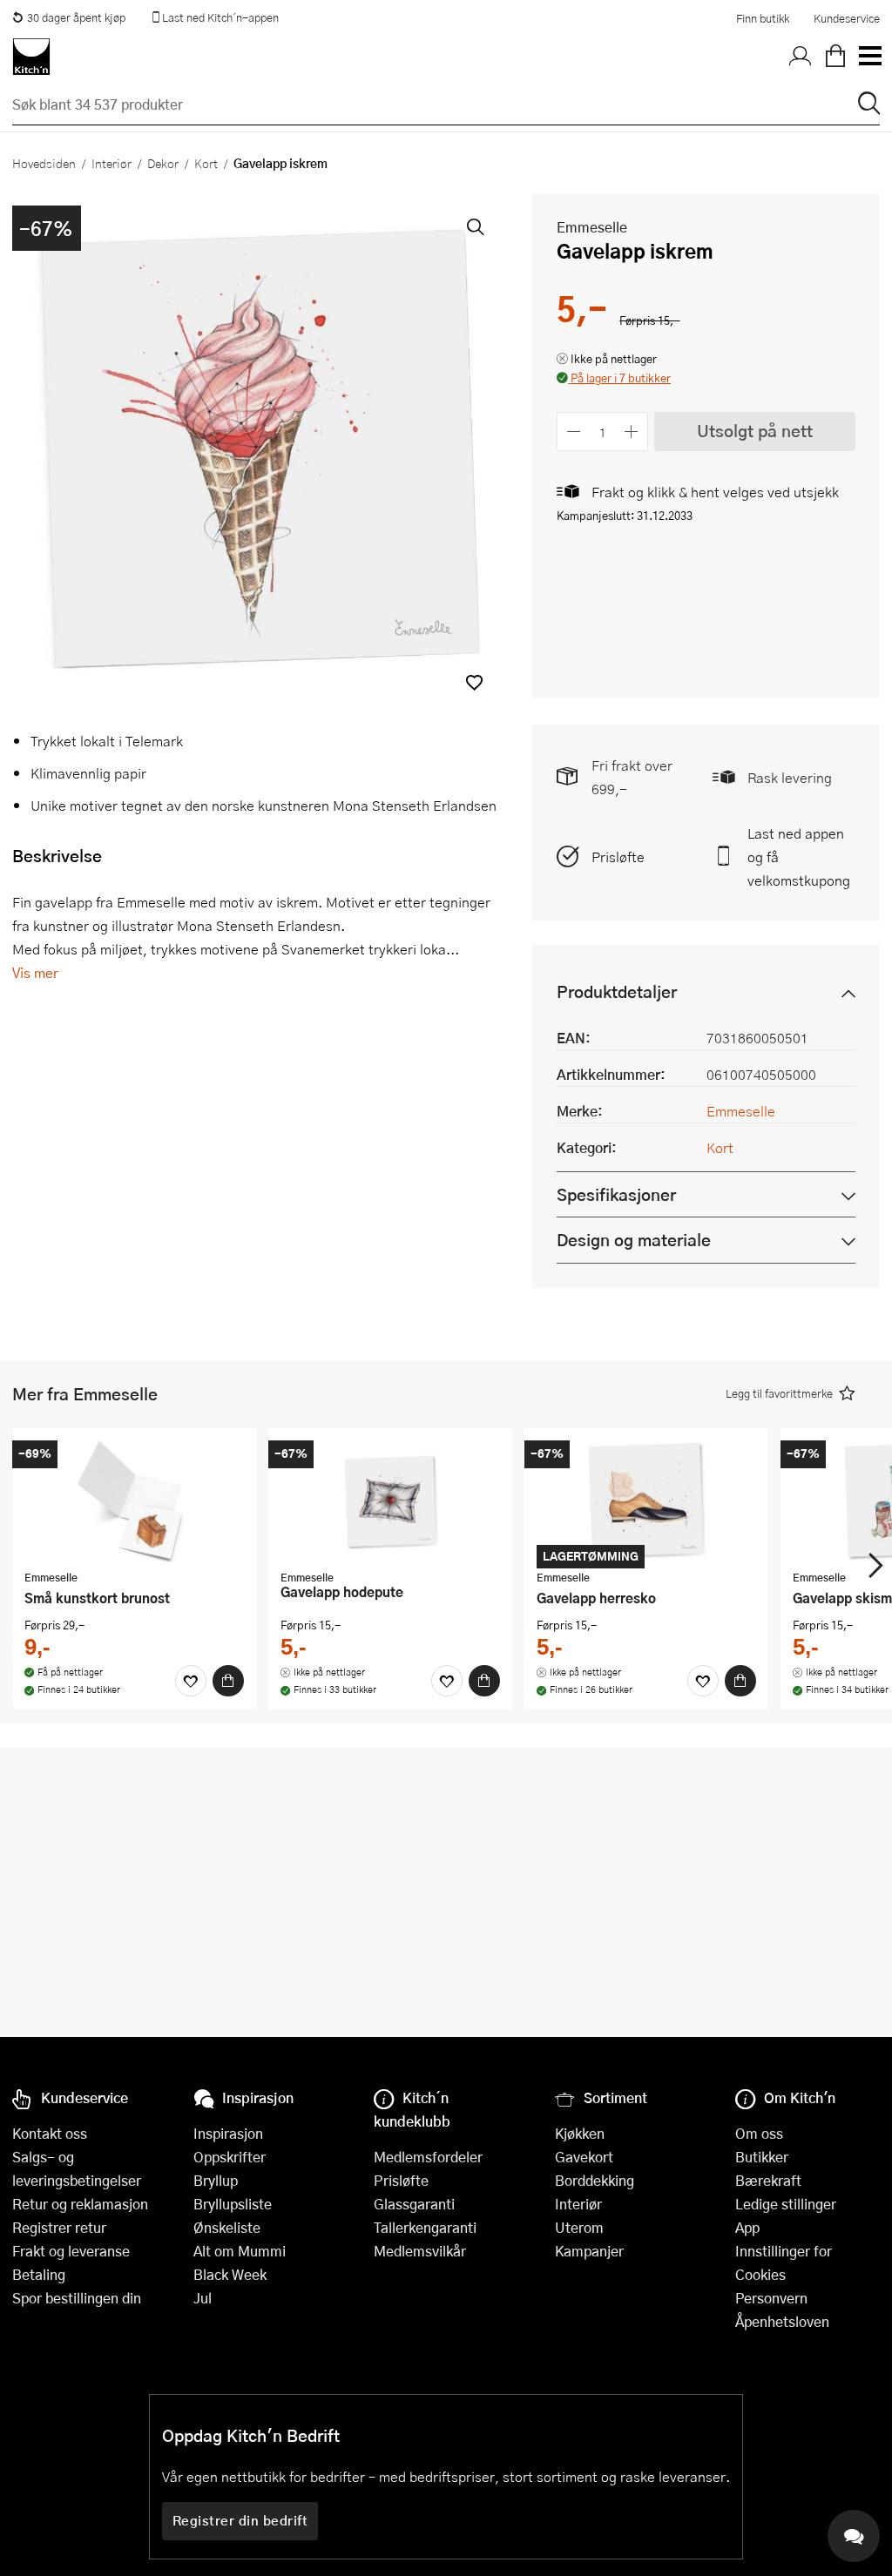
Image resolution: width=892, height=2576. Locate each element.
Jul (203, 2298)
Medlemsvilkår (420, 2251)
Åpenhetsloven (782, 2321)
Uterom (579, 2227)
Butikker (762, 2157)
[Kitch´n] (31, 57)
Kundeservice (847, 18)
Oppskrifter (230, 2157)
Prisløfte (618, 856)
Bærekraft (768, 2180)
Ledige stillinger (786, 2204)
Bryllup (216, 2180)
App (747, 2227)
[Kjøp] (228, 1681)
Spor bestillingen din (77, 2298)
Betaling (39, 2274)
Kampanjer (589, 2251)
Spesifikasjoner (616, 1194)
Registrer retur (59, 2227)
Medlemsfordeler (428, 2157)
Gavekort (584, 2157)
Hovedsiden (44, 163)
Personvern (771, 2298)
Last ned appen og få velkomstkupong (799, 856)
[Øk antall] (632, 432)
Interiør (111, 163)
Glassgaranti (414, 2204)
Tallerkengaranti (425, 2227)
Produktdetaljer (617, 991)
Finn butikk (763, 18)
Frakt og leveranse (71, 2251)
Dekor (163, 163)
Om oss (759, 2133)
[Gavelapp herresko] (646, 1501)
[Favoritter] (191, 1681)
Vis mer (35, 972)
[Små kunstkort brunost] (134, 1501)
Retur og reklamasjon (80, 2204)
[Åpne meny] (869, 57)
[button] (474, 682)
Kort (206, 163)
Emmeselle (592, 227)
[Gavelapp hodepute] (390, 1501)
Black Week (230, 2274)
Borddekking (595, 2180)
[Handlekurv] (835, 57)
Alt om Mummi (240, 2251)
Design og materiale (634, 1240)
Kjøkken (580, 2133)
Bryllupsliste (233, 2204)
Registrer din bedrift (240, 2520)
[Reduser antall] (574, 432)
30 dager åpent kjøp (76, 17)
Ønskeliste (227, 2227)
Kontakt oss (50, 2133)
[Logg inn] (801, 57)
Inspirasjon (228, 2133)
